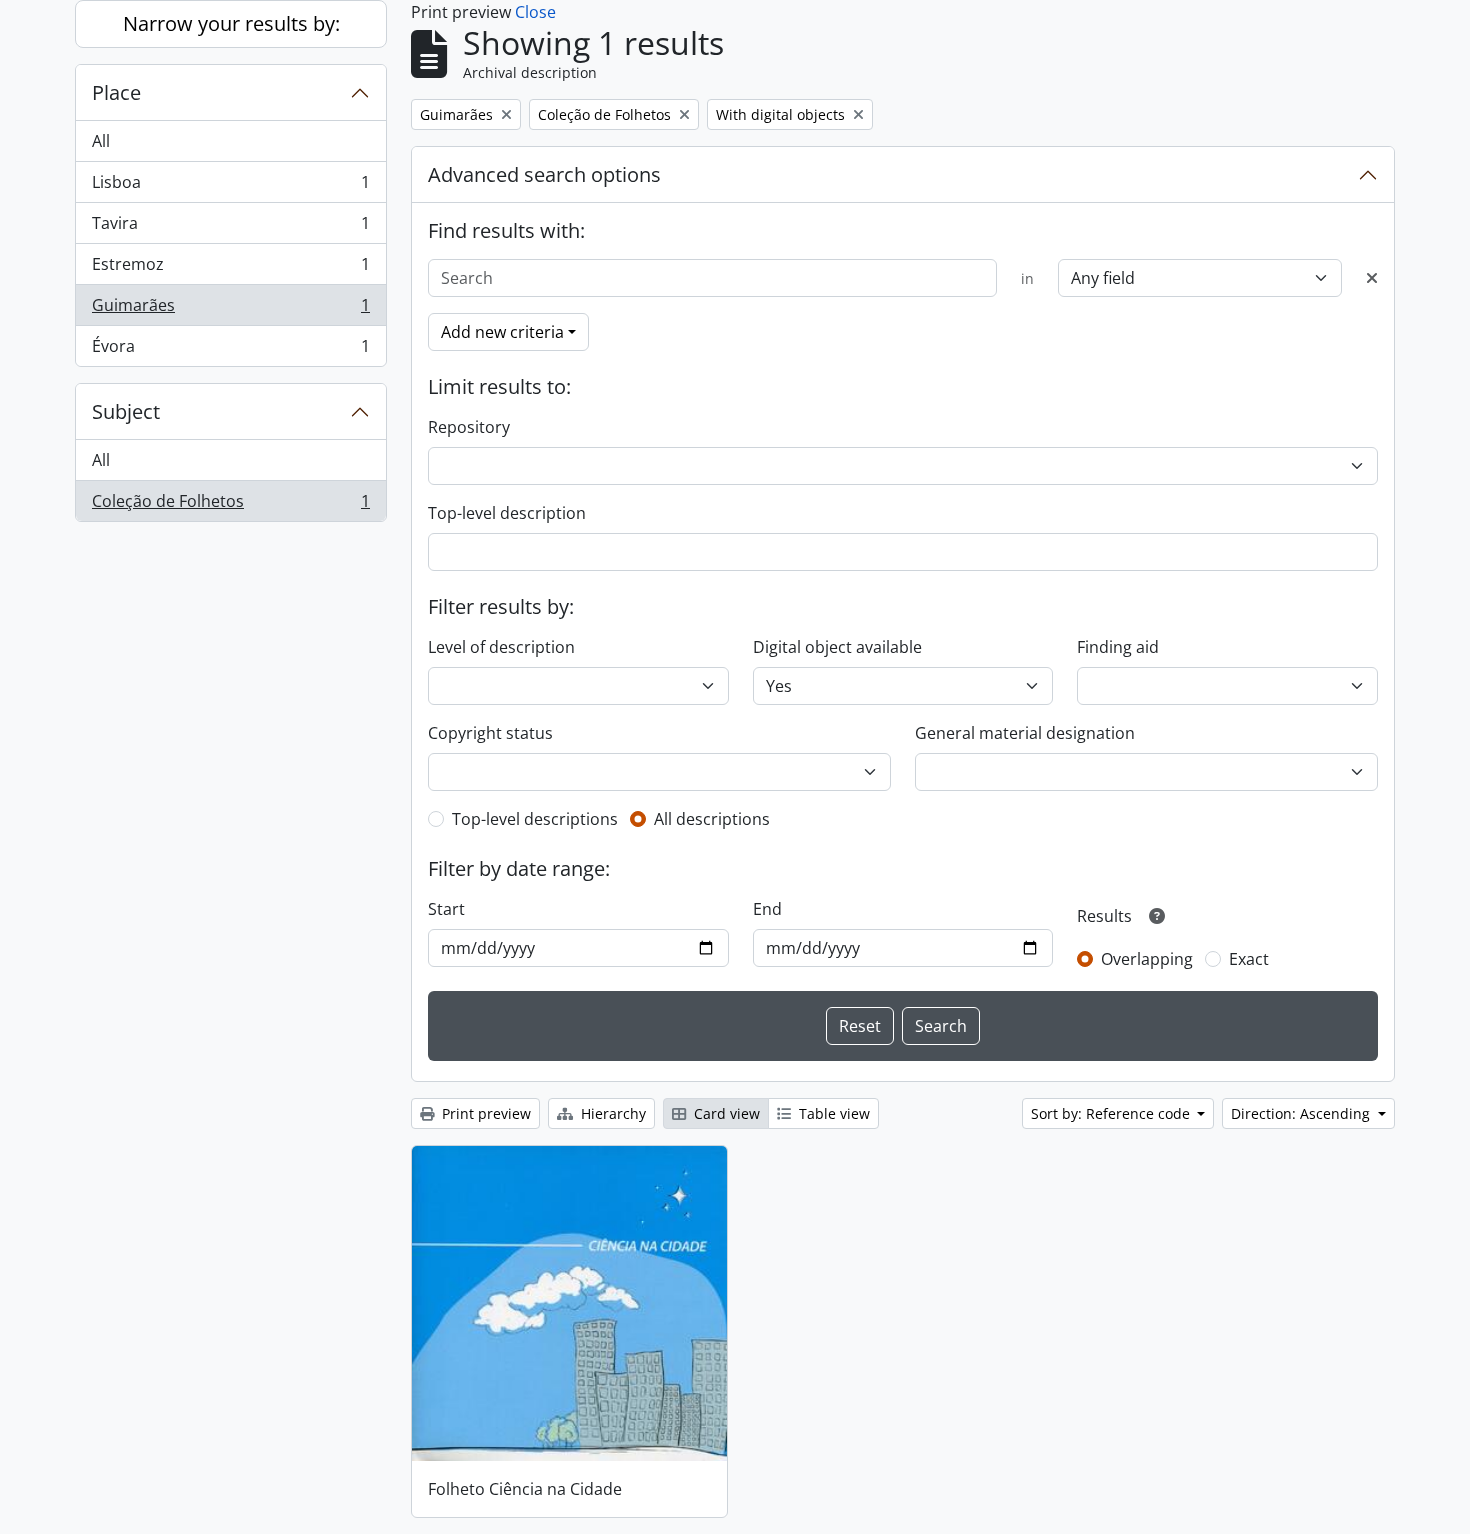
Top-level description (507, 513)
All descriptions (712, 819)
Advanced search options (544, 174)
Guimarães (230, 310)
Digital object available (837, 647)
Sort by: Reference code (1112, 1113)
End (767, 909)
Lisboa (230, 187)
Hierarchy (611, 1113)
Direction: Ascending (1302, 1113)
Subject (126, 411)
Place (116, 92)
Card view (725, 1113)
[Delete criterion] (1372, 278)
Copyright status (490, 733)
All (101, 141)
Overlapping (1147, 959)
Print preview (484, 1113)
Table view (832, 1113)
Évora (230, 350)
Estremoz (230, 269)
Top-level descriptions (535, 819)
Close (535, 12)
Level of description (501, 647)
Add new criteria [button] (502, 332)
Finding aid (1118, 647)
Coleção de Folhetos (230, 505)
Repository (469, 427)
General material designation (1025, 733)
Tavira (230, 228)
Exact (1249, 959)
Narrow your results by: (231, 23)
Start (446, 909)
